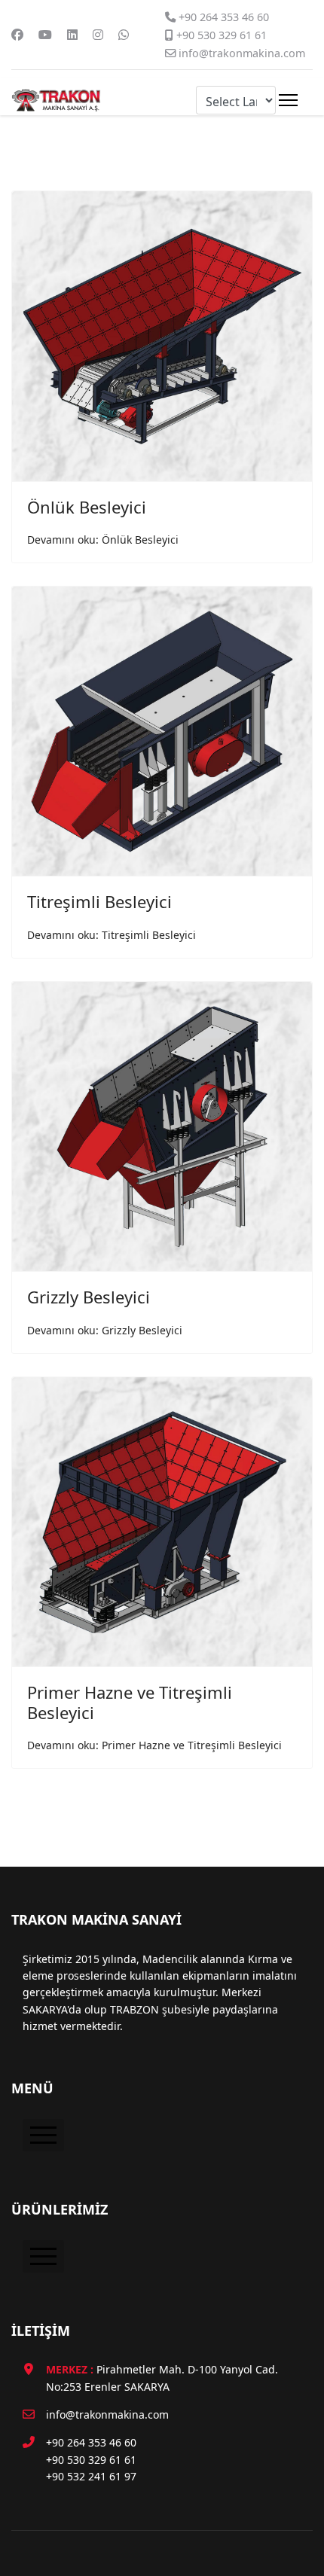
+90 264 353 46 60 (224, 17)
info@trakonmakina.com (242, 53)
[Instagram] (98, 35)
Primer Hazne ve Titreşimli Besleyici (130, 1702)
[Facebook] (17, 35)
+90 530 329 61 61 (222, 35)
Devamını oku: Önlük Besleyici (103, 540)
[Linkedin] (72, 35)
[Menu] (288, 100)
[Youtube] (45, 35)
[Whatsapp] (124, 35)
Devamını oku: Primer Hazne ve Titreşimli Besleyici (154, 1745)
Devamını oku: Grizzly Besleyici (105, 1330)
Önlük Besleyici (87, 507)
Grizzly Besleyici (89, 1297)
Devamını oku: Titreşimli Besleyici (112, 935)
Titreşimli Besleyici (99, 901)
